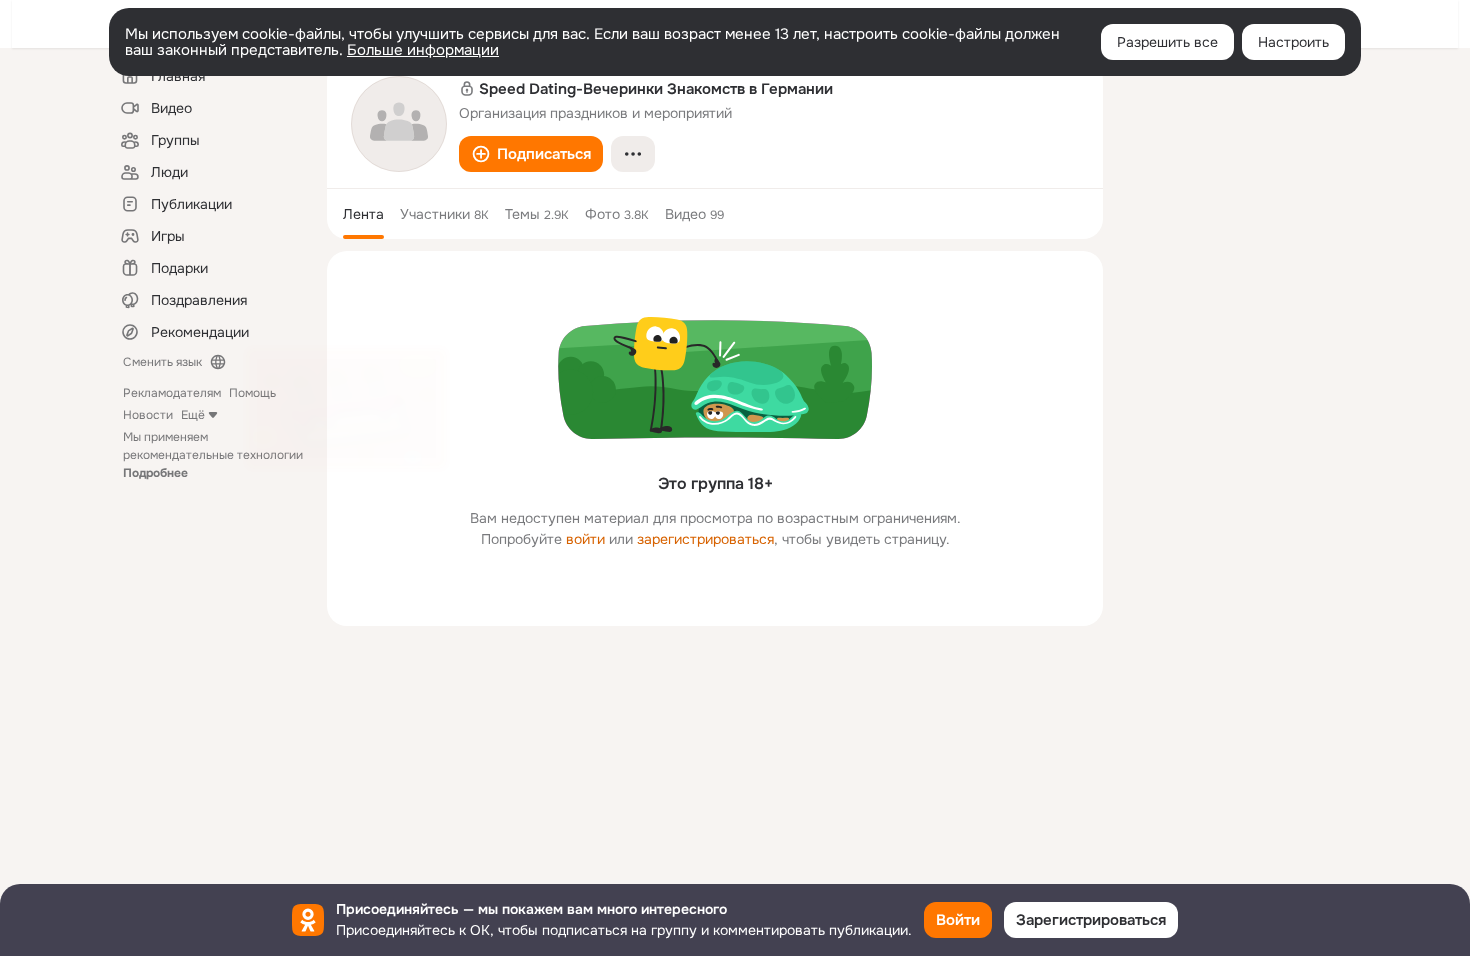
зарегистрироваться (705, 539)
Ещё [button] (193, 415)
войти (585, 539)
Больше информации (423, 50)
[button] (531, 154)
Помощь (252, 393)
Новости (148, 415)
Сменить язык (162, 362)
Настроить (1293, 42)
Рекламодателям (172, 393)
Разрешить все (1167, 42)
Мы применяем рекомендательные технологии (213, 455)
